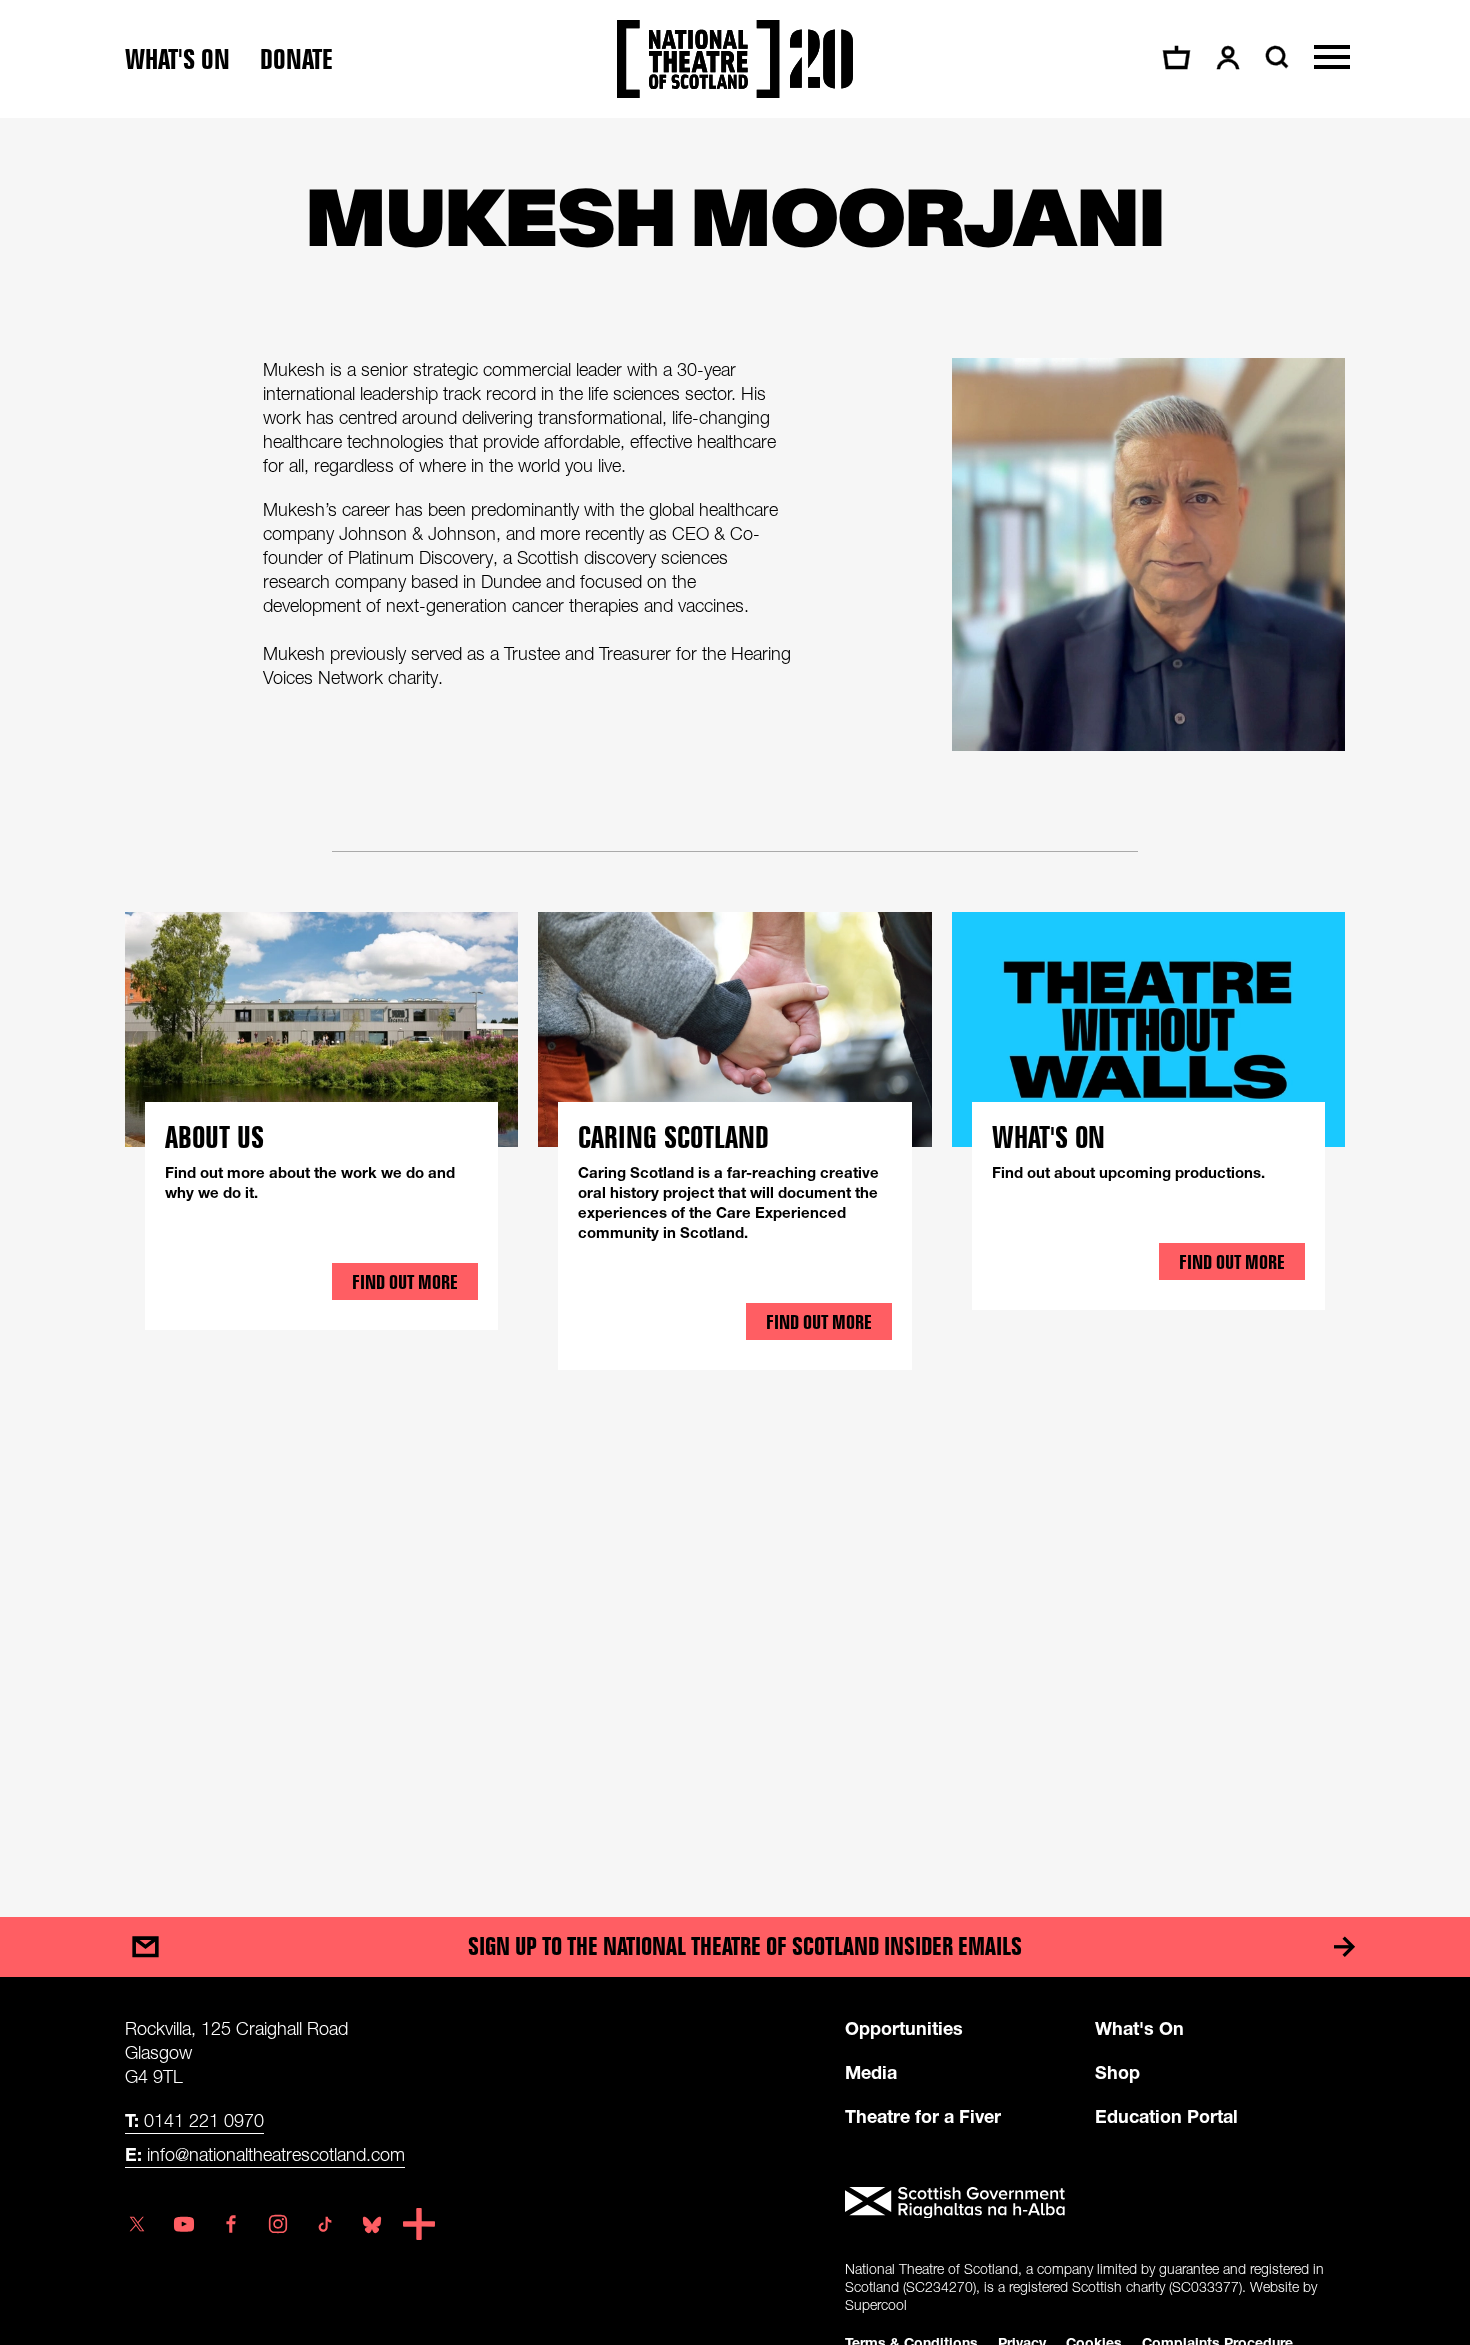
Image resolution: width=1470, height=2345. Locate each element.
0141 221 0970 (194, 2120)
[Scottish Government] (1095, 2203)
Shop (1117, 2072)
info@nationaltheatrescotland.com (265, 2154)
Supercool (876, 2304)
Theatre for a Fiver (923, 2116)
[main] (735, 997)
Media (871, 2072)
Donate (296, 59)
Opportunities (904, 2028)
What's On (1139, 2028)
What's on (177, 59)
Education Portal (1166, 2116)
